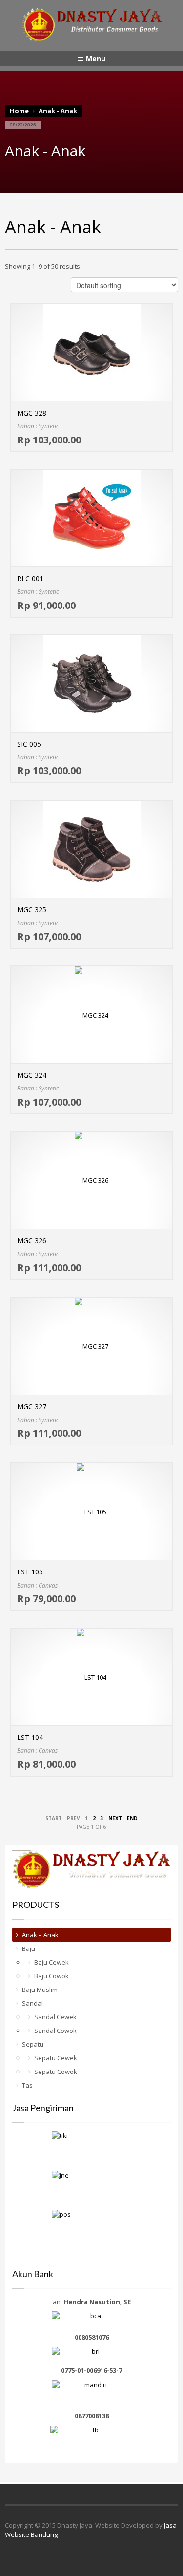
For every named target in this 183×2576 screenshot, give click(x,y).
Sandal (32, 2003)
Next (115, 1818)
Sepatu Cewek (56, 2058)
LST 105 (30, 1572)
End (132, 1818)
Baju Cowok (51, 1976)
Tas (27, 2085)
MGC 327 (32, 1407)
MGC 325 (32, 910)
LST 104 (30, 1737)
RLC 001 (30, 578)
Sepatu (33, 2044)
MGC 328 (32, 413)
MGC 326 (32, 1241)
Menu (96, 58)
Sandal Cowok (55, 2031)
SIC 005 (29, 744)
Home (19, 111)
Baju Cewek (51, 1962)
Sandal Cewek (55, 2017)
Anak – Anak (40, 1935)
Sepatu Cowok (56, 2072)
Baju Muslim (40, 1990)
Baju (29, 1948)
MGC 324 (32, 1075)
